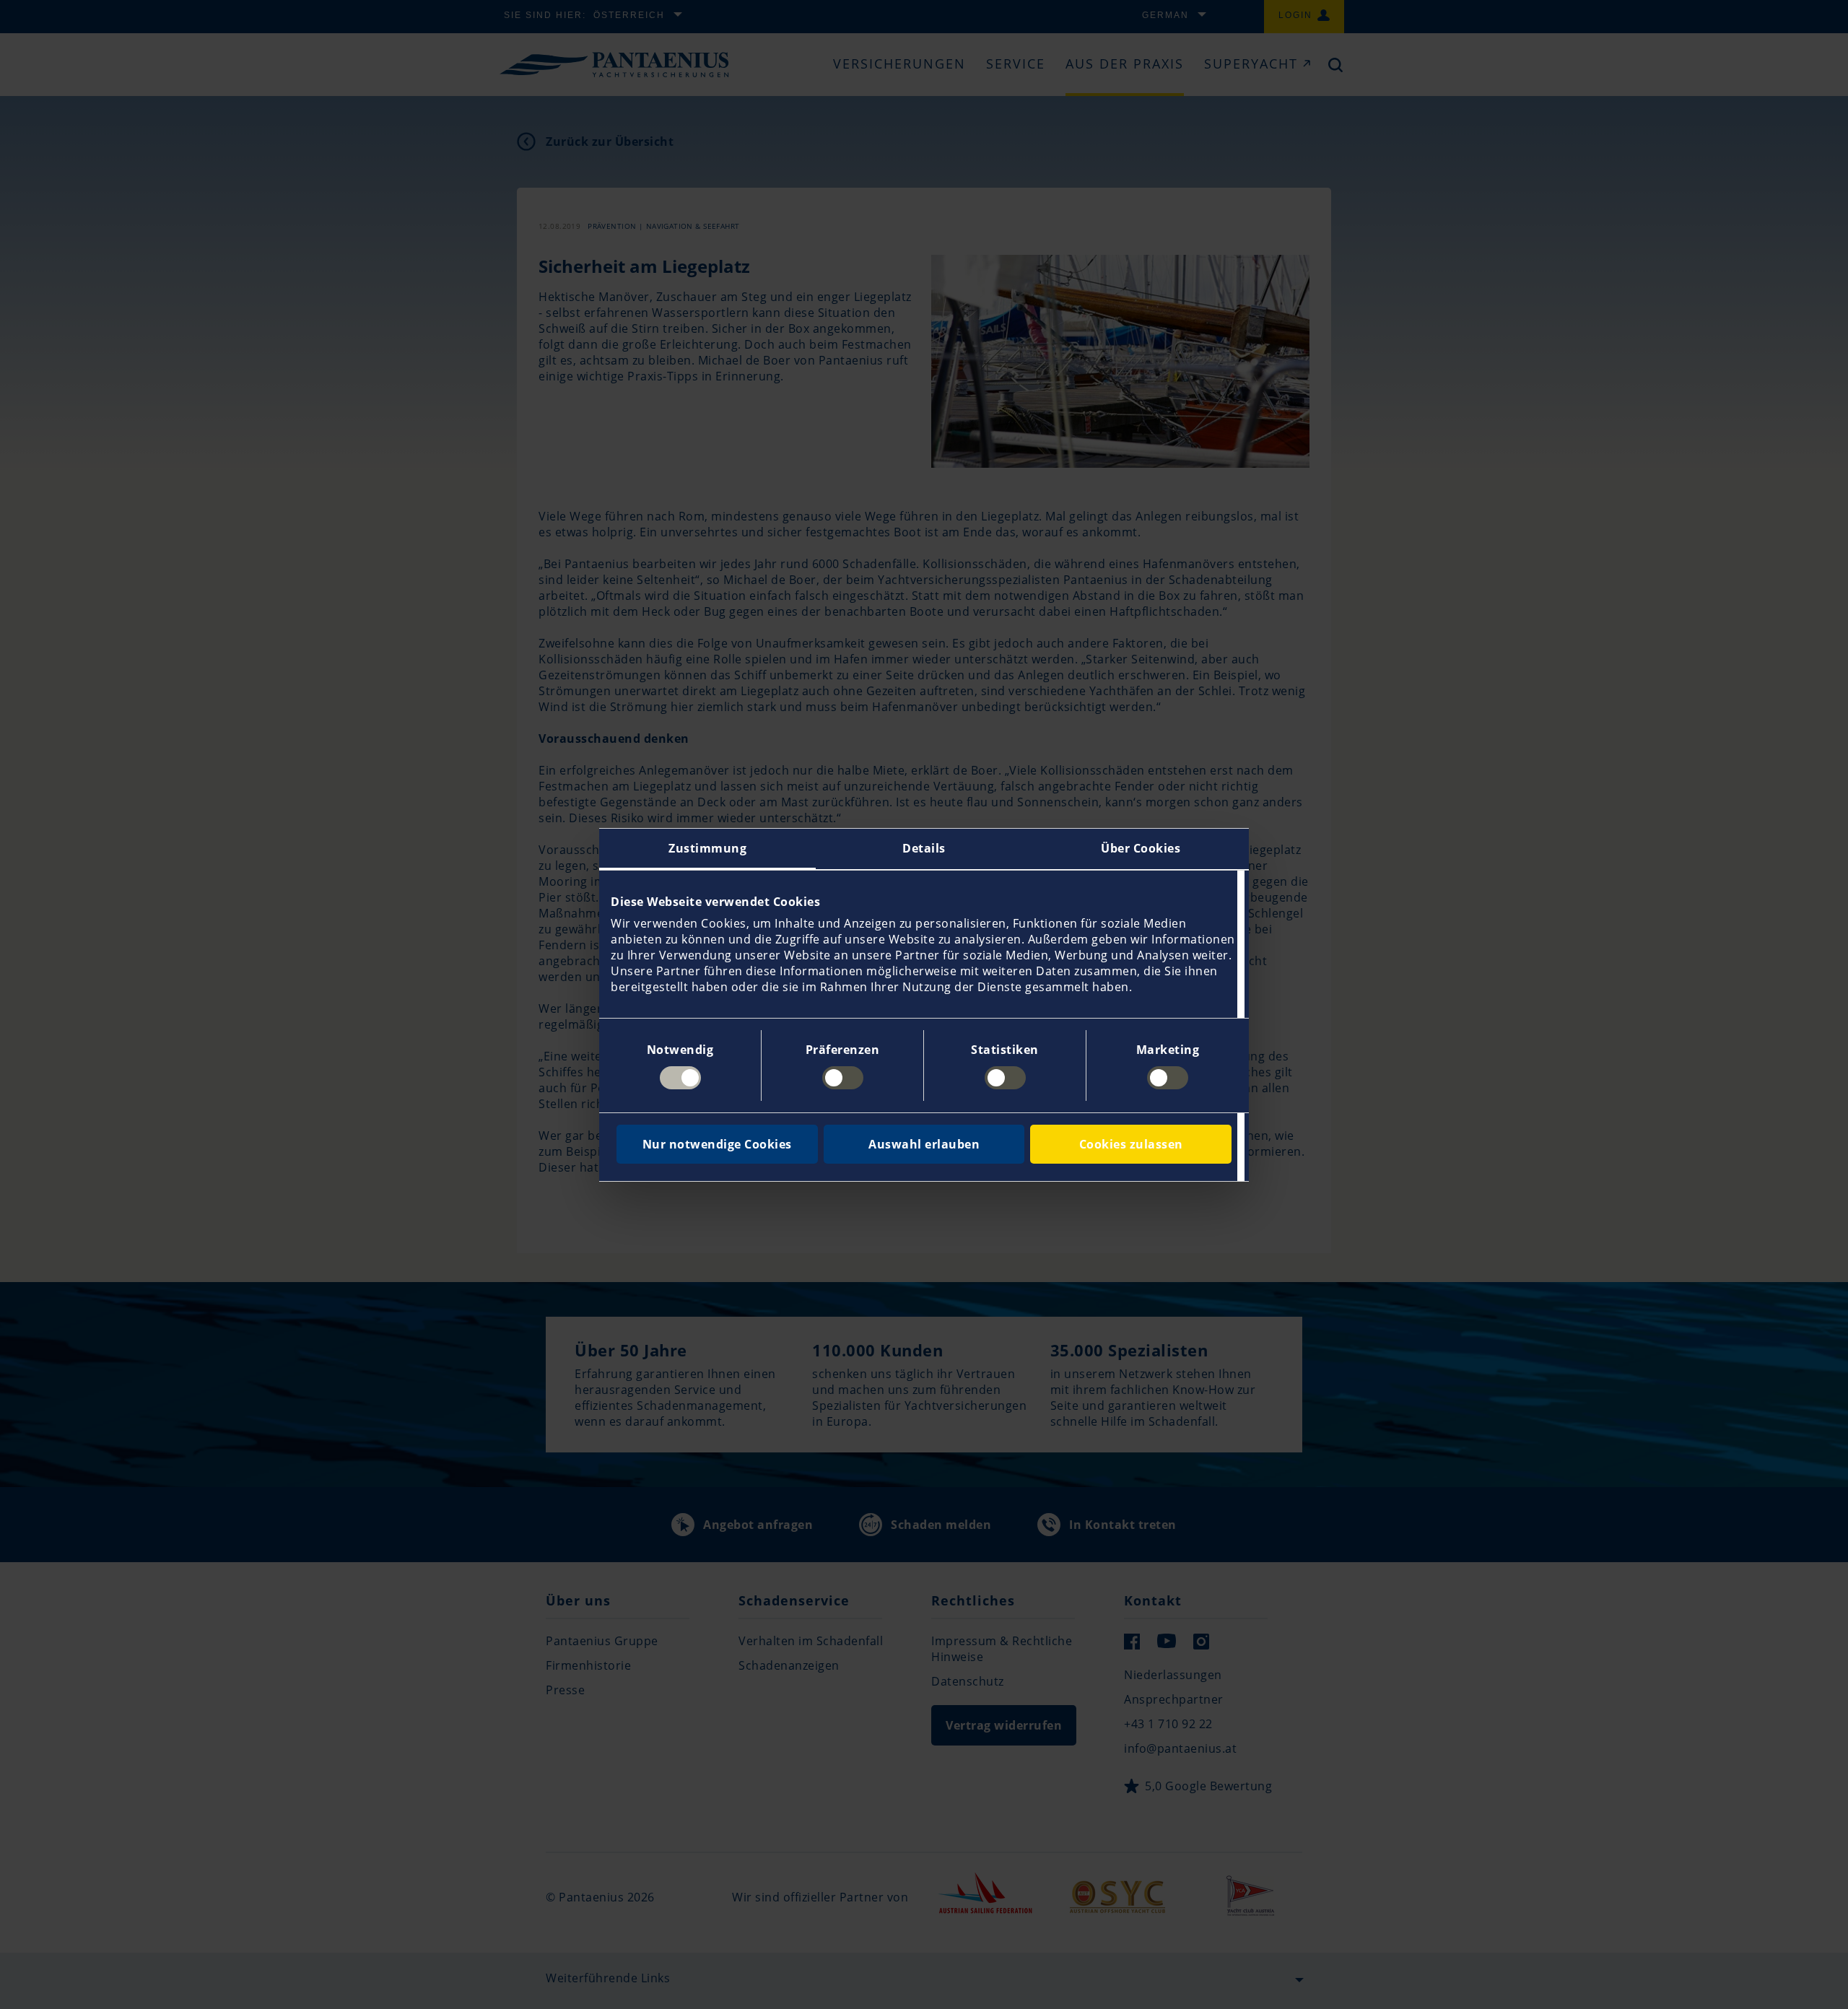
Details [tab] (924, 848)
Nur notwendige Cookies (717, 1144)
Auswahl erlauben (924, 1144)
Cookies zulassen (1131, 1144)
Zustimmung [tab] (707, 848)
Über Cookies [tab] (1141, 848)
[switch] (843, 1078)
